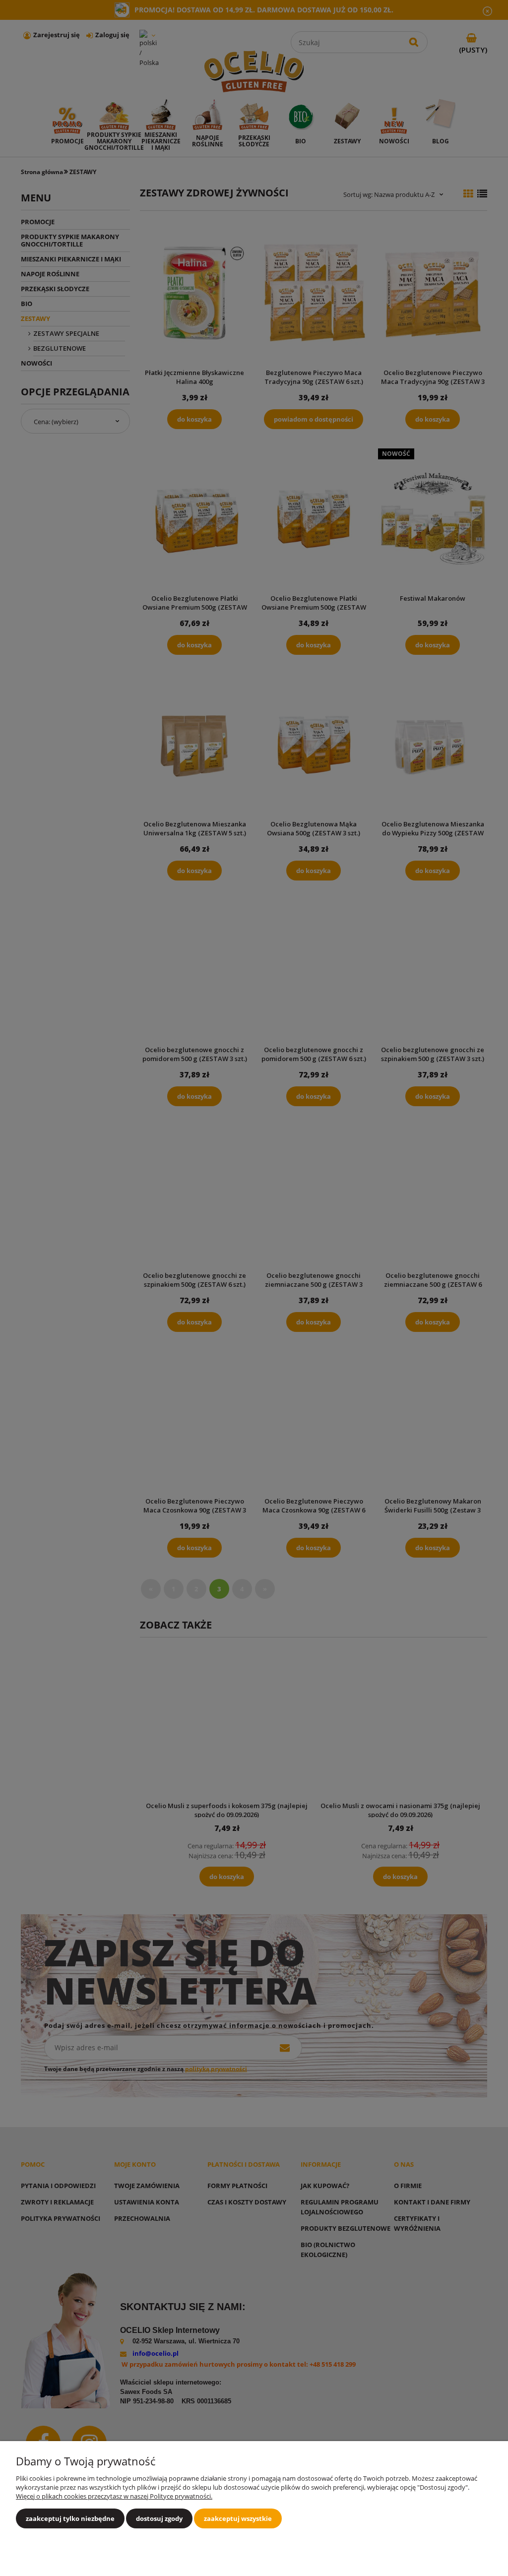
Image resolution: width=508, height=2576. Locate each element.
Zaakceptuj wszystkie (238, 2518)
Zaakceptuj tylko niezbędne (70, 2518)
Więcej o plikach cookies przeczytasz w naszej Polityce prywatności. (114, 2496)
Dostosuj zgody (159, 2518)
